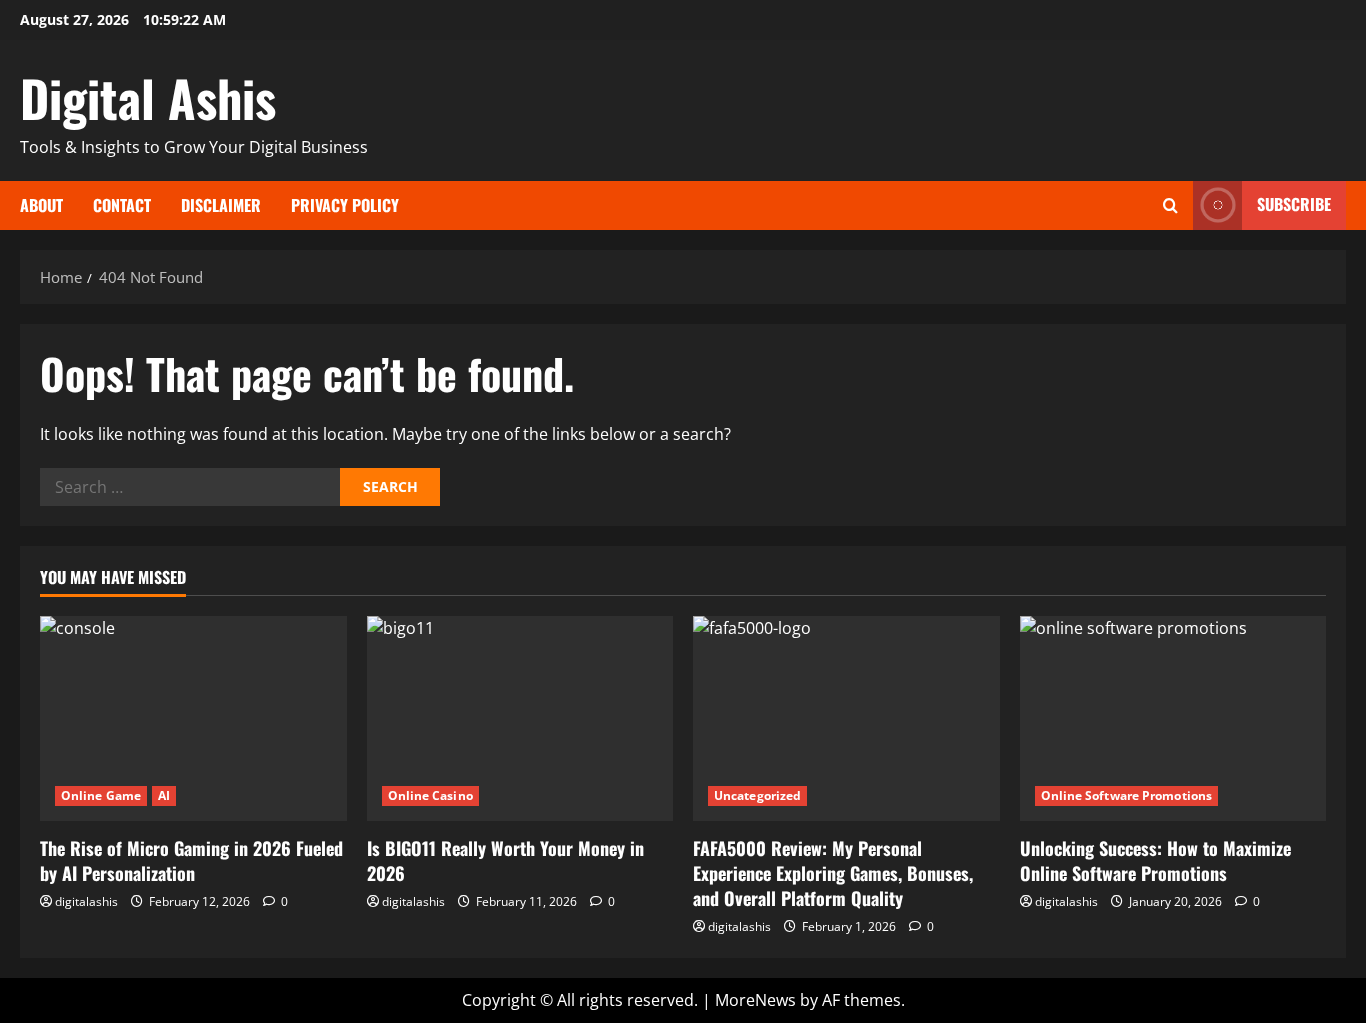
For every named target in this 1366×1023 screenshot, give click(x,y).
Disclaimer (221, 205)
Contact (122, 205)
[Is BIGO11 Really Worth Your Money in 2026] (520, 718)
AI (164, 795)
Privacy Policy (345, 205)
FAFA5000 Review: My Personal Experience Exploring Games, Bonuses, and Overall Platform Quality (833, 873)
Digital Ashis (148, 97)
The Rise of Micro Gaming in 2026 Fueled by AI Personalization (191, 860)
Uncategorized (757, 795)
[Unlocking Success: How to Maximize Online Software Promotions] (1173, 718)
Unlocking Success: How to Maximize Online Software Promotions (1155, 860)
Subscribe (1294, 204)
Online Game (101, 795)
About (41, 205)
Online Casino (430, 795)
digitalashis (86, 901)
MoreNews (755, 1000)
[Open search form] (1170, 205)
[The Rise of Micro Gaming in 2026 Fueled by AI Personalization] (193, 718)
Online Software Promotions (1127, 795)
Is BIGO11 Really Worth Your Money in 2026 (505, 860)
